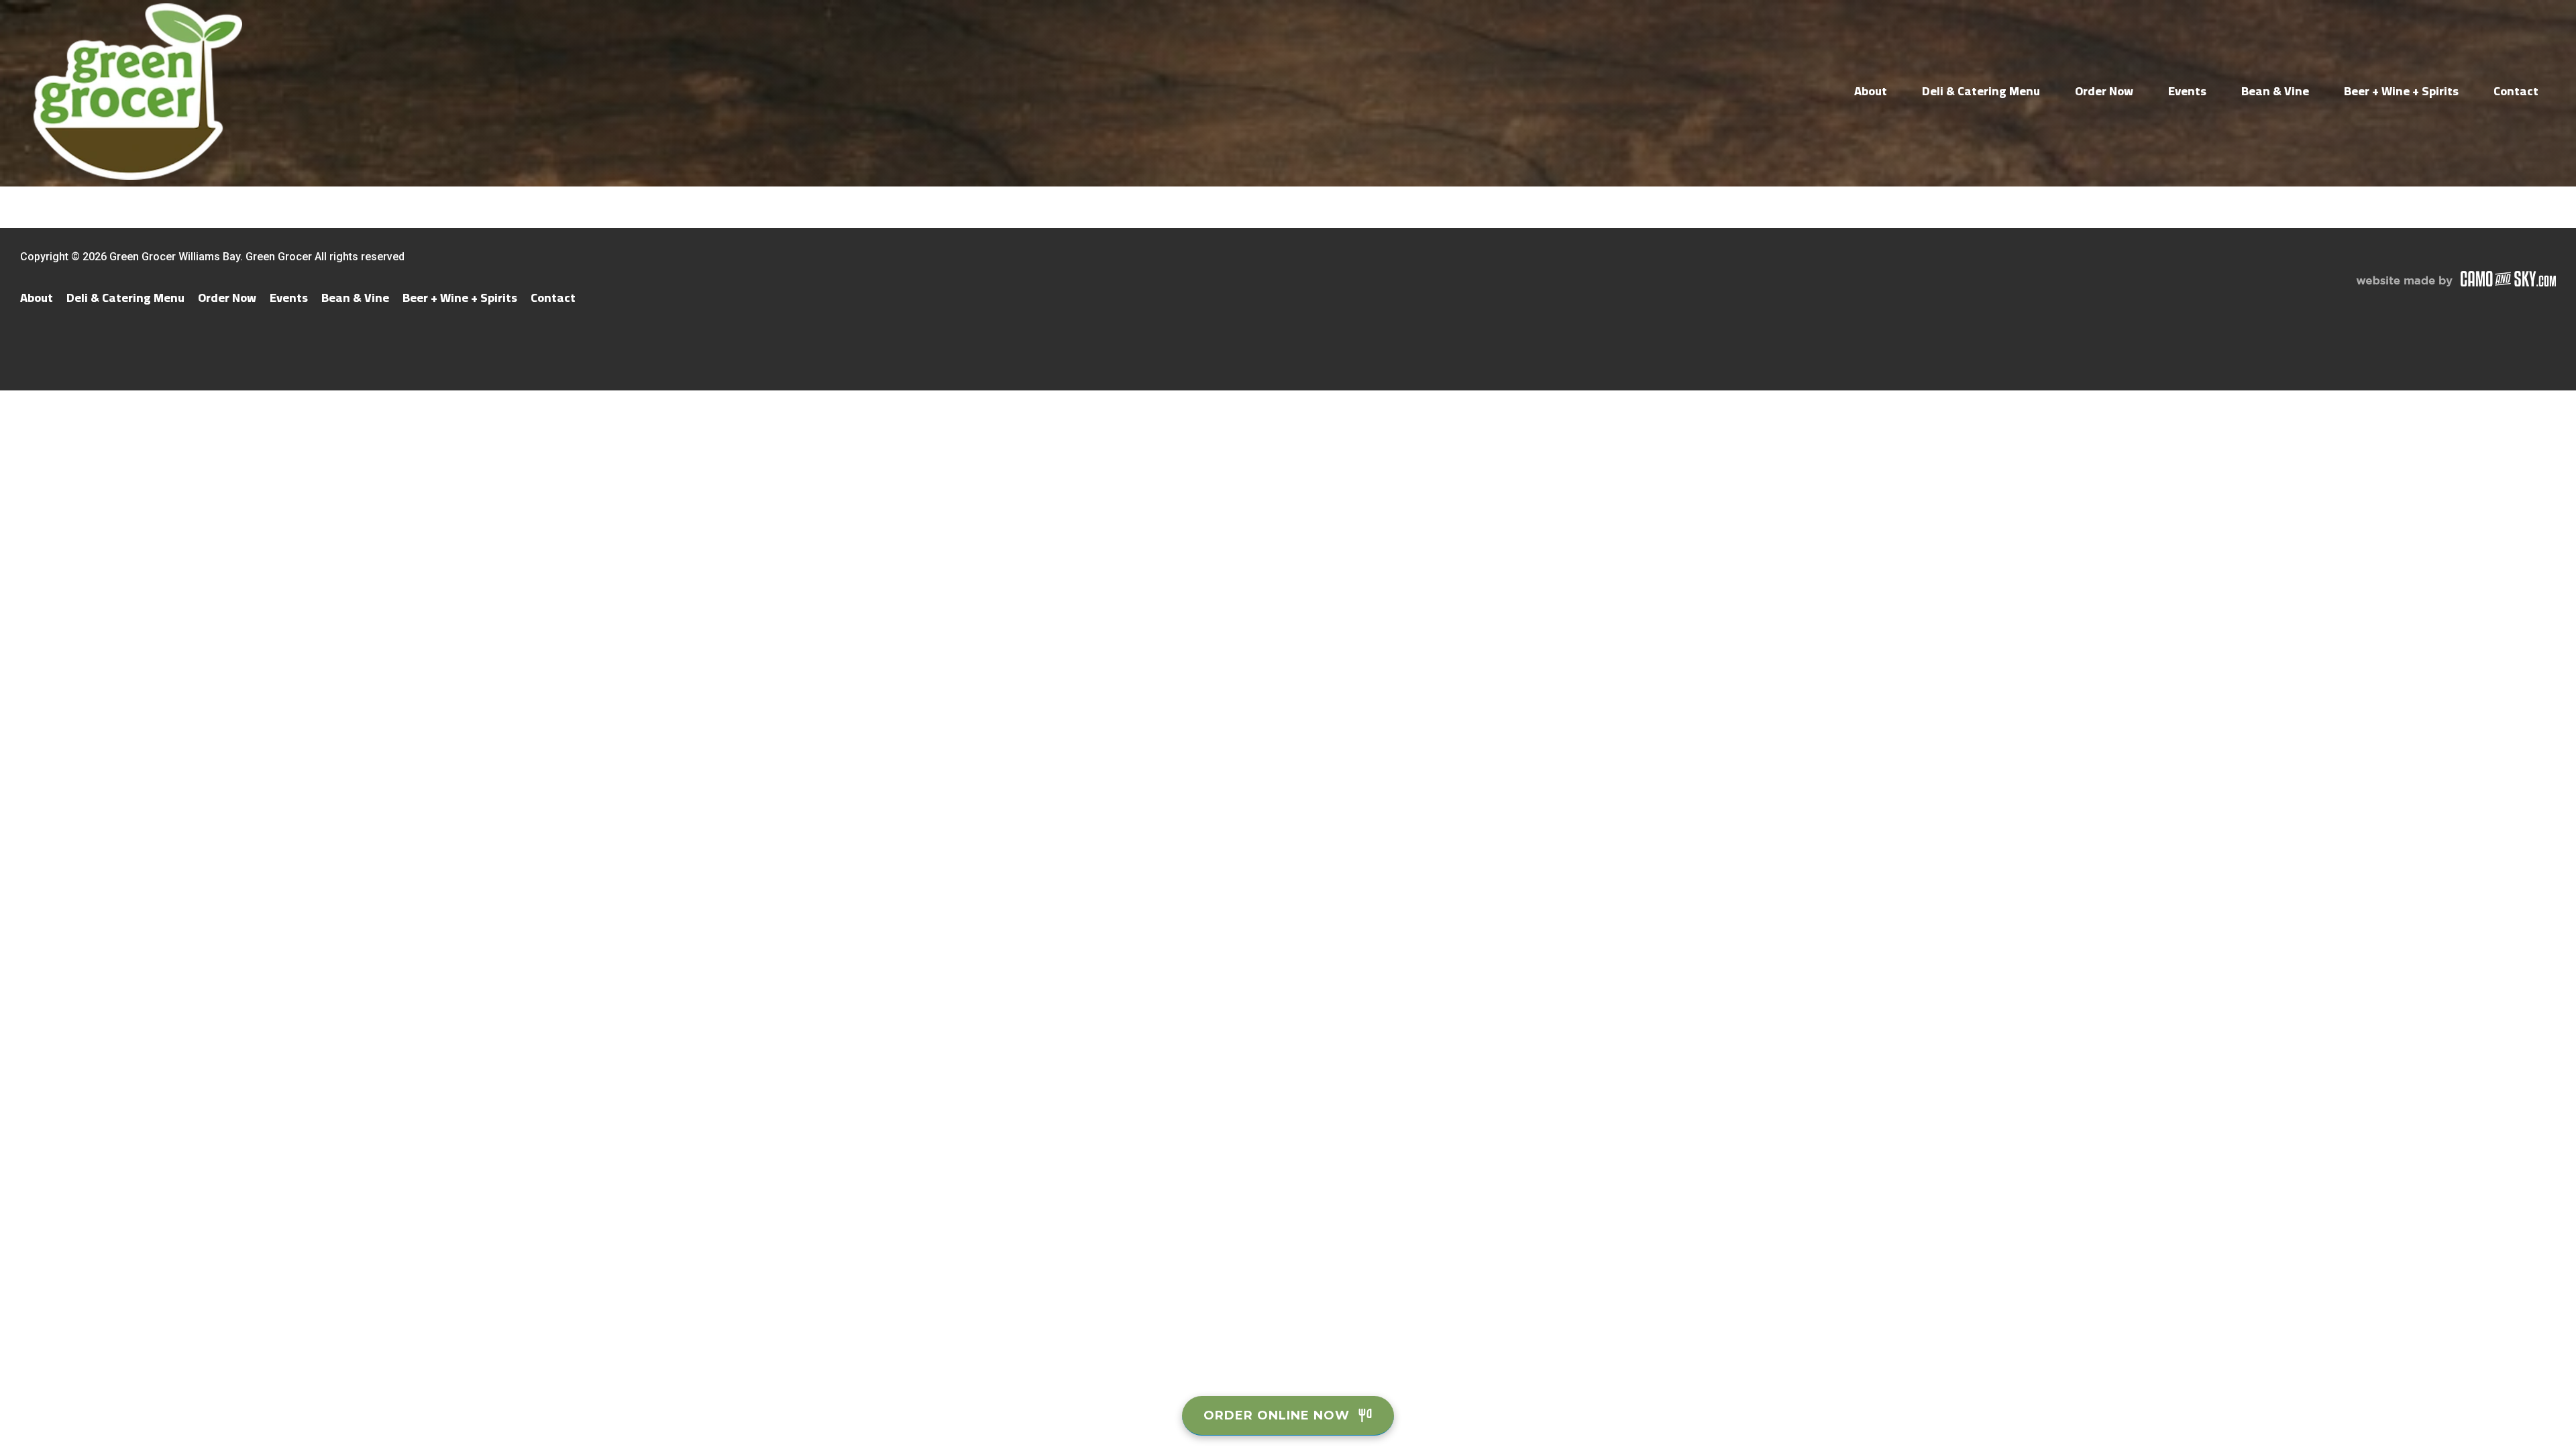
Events (2187, 91)
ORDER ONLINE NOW (1277, 1415)
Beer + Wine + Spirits (2401, 91)
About (1871, 91)
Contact (2516, 91)
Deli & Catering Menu (1981, 91)
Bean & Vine (2275, 91)
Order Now (2104, 91)
